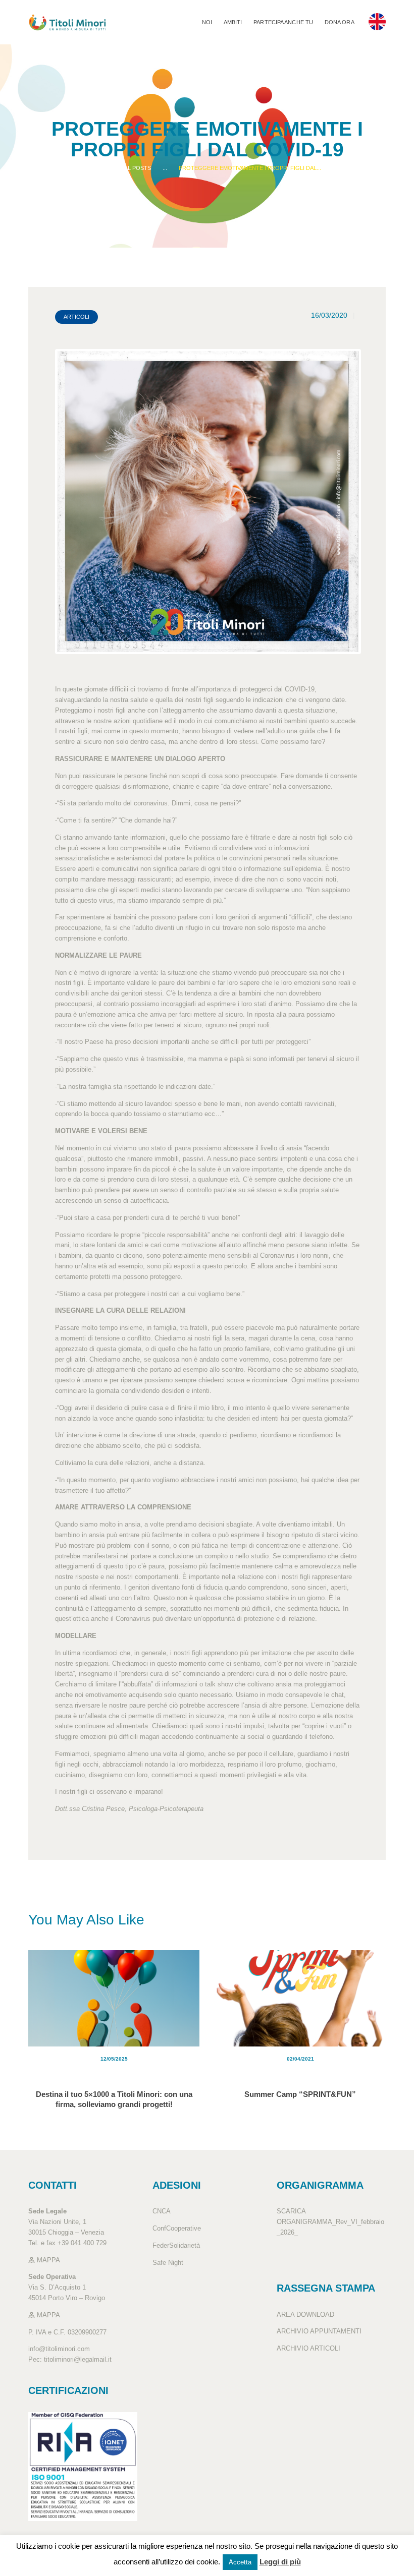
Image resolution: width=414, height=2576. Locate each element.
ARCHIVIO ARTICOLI (308, 2348)
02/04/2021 (300, 2059)
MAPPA (47, 2260)
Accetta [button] (240, 2562)
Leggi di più (280, 2562)
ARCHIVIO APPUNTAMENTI (319, 2331)
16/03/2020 (329, 315)
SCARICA (291, 2211)
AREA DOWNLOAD (305, 2315)
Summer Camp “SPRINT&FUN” (300, 2094)
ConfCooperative (177, 2228)
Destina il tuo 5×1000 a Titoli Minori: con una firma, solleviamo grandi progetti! (114, 2099)
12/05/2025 (114, 2059)
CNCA (162, 2211)
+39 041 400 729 (82, 2243)
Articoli (76, 317)
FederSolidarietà (176, 2245)
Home (101, 168)
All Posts (136, 168)
